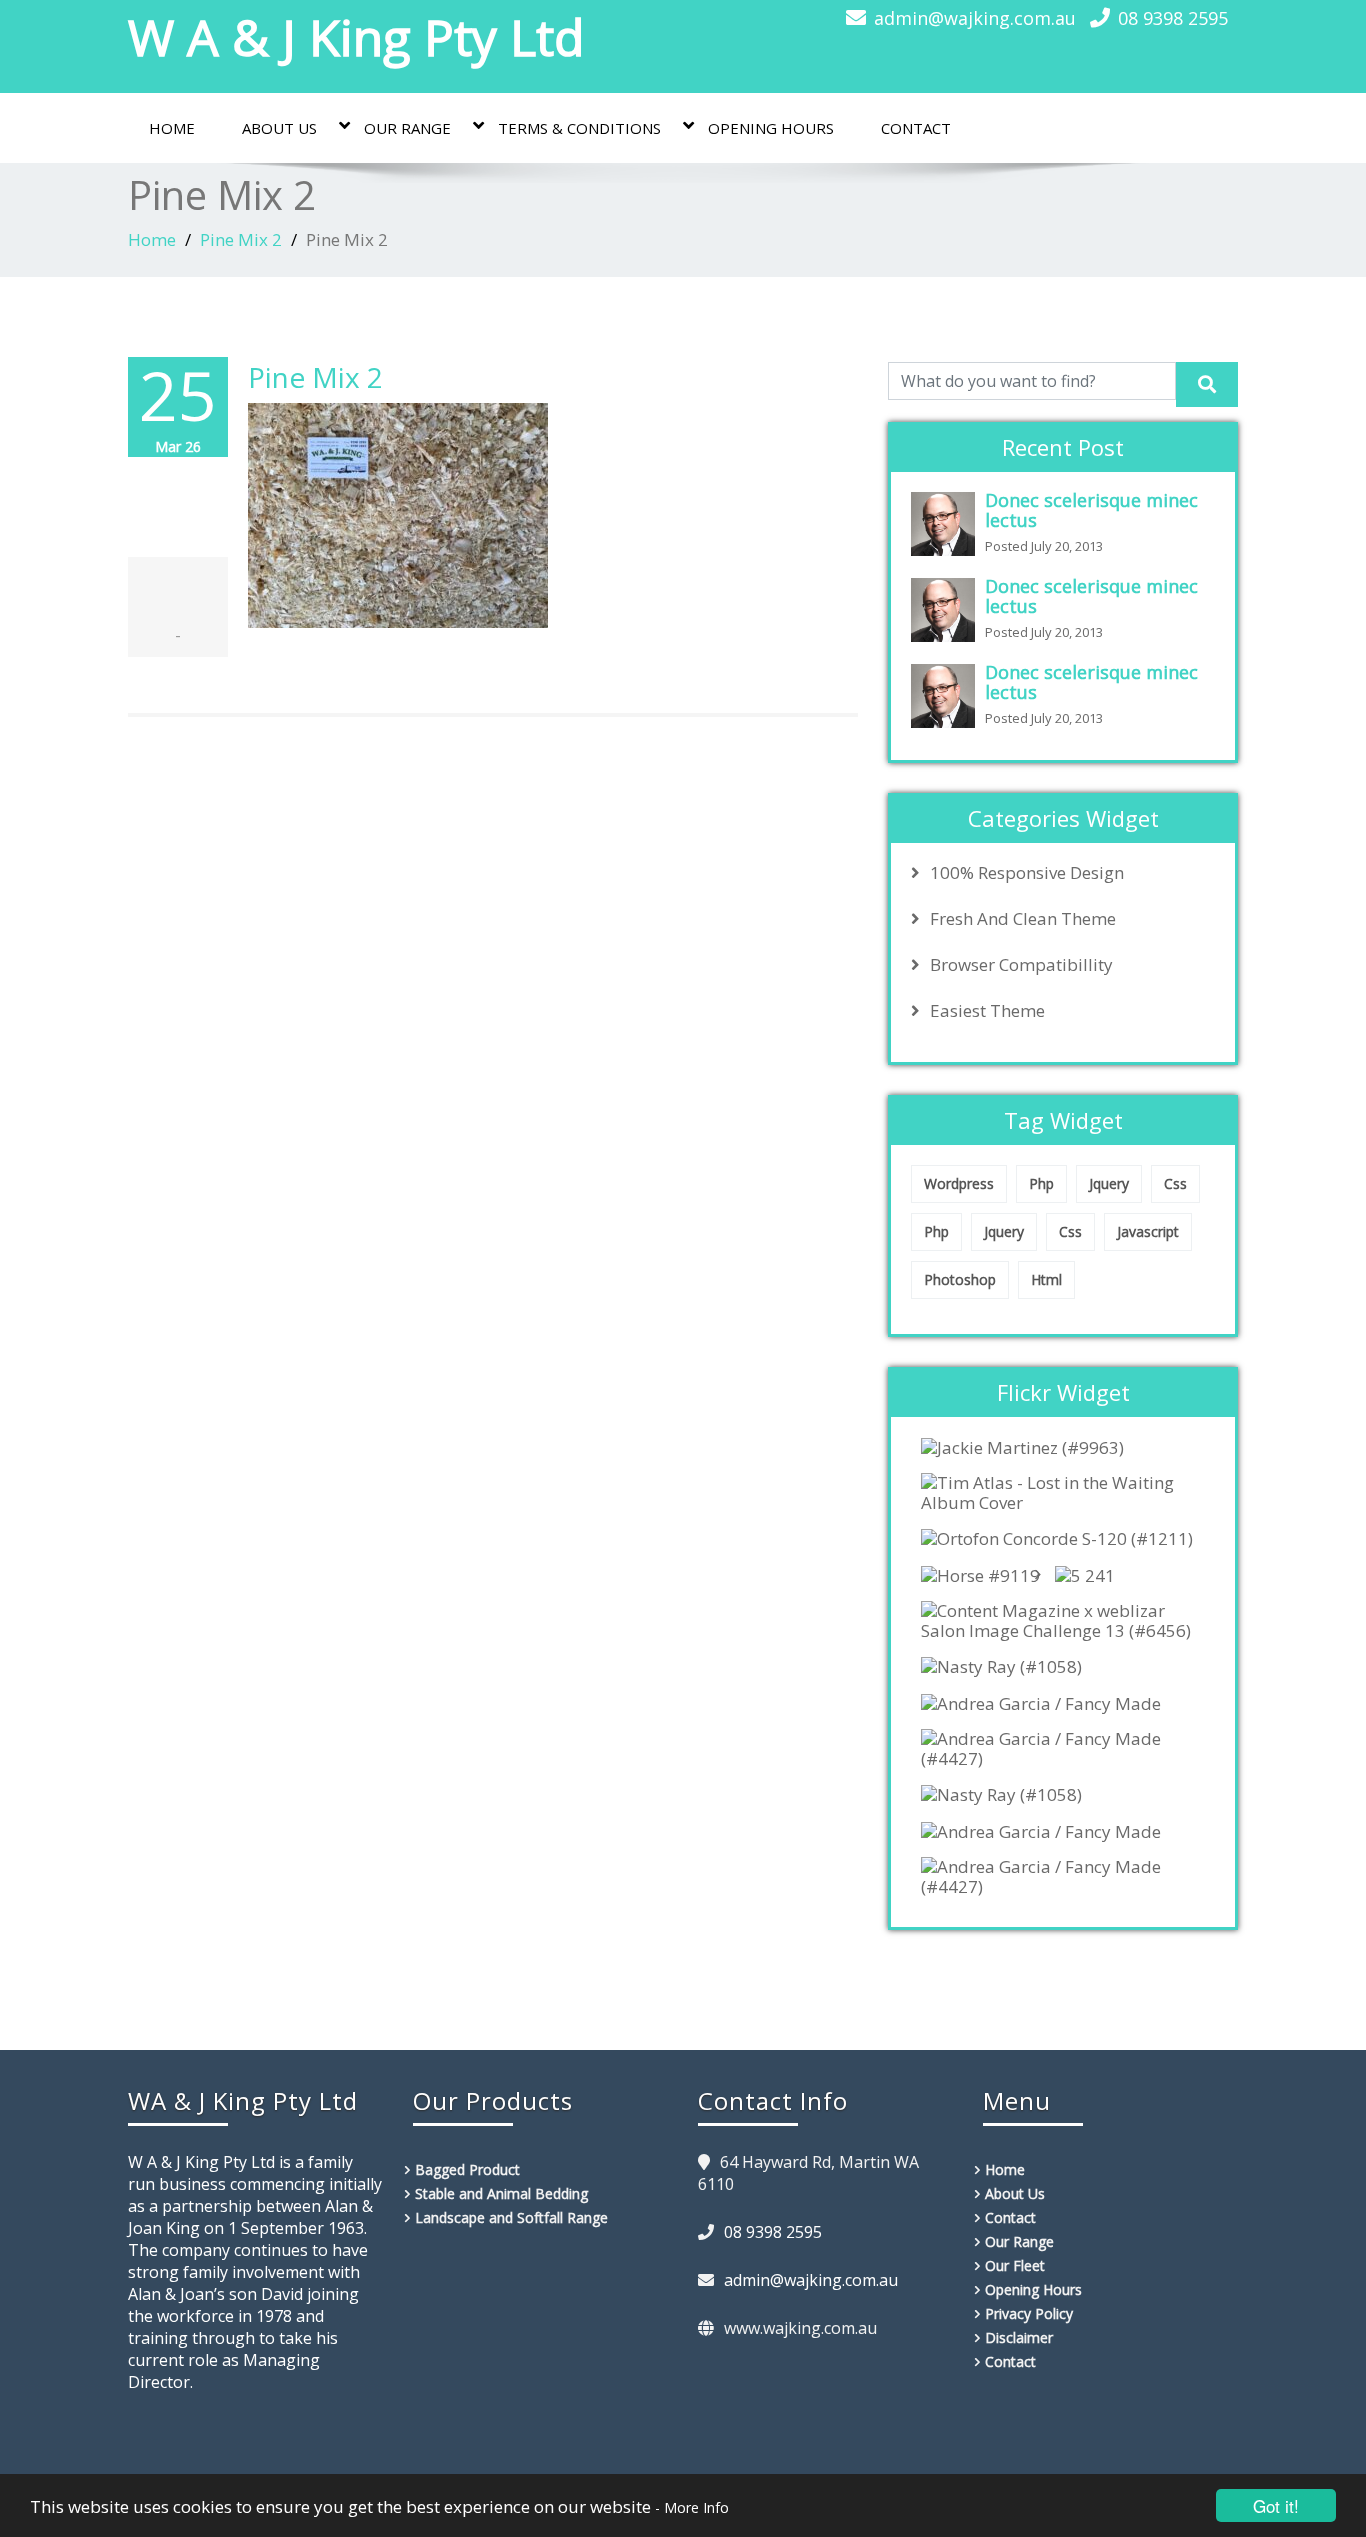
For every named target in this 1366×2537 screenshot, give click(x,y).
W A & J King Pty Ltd (356, 37)
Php (1041, 1183)
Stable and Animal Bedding (501, 2193)
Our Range (407, 128)
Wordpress (959, 1183)
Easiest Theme (987, 1011)
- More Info (692, 2507)
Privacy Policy (1029, 2313)
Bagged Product (467, 2169)
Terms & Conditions (579, 128)
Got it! (1276, 2505)
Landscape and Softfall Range (511, 2217)
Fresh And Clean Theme (1023, 919)
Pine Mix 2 (241, 239)
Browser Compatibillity (1021, 965)
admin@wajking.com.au (975, 18)
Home (172, 128)
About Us (279, 128)
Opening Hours (771, 128)
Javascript (1148, 1231)
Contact (916, 128)
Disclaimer (1019, 2337)
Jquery (1109, 1183)
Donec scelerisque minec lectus (1091, 510)
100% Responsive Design (1027, 873)
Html (1046, 1279)
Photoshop (960, 1279)
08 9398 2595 (1173, 18)
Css (1175, 1183)
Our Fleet (1015, 2265)
